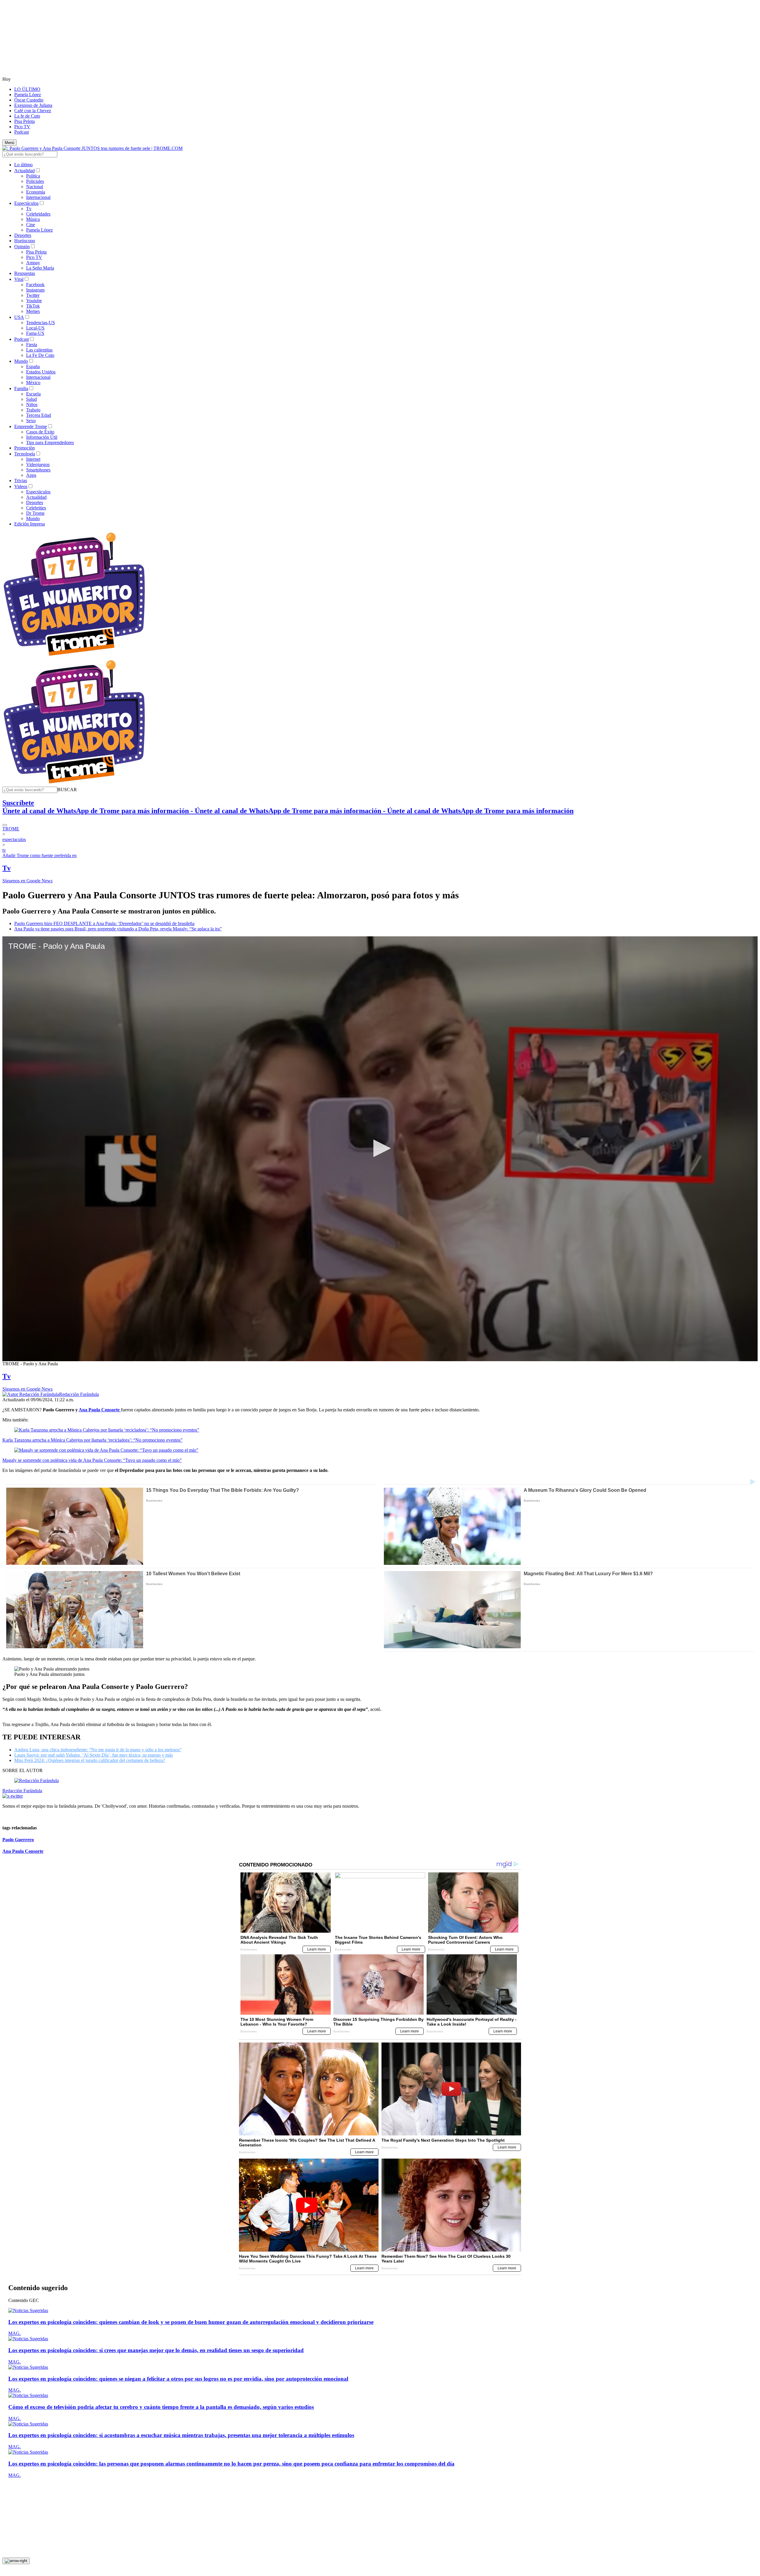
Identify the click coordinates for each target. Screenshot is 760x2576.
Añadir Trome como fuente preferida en (39, 855)
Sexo (31, 421)
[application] (380, 1149)
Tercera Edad (39, 415)
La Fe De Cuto (40, 355)
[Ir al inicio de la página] (16, 2561)
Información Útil (42, 437)
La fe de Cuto (27, 116)
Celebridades (38, 214)
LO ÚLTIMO (27, 89)
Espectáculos (26, 203)
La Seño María (40, 268)
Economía (36, 192)
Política (33, 176)
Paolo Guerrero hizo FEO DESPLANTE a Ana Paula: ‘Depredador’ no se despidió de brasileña (104, 923)
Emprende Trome (31, 426)
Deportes (23, 235)
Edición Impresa (30, 524)
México (33, 383)
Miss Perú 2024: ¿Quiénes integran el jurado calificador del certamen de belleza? (90, 1760)
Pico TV (22, 127)
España (33, 366)
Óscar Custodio (29, 100)
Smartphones (38, 470)
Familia (21, 388)
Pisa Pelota (24, 121)
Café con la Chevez (33, 111)
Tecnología (25, 454)
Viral (19, 279)
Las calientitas (39, 350)
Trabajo (33, 410)
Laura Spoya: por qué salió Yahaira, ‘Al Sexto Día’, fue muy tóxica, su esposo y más (94, 1755)
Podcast (22, 132)
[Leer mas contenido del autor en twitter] (13, 1796)
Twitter (33, 295)
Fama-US (35, 333)
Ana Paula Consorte (23, 1851)
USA (19, 317)
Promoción (24, 448)
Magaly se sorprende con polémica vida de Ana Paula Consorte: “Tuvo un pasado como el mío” (92, 1460)
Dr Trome (35, 513)
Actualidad (24, 171)
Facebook (35, 285)
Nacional (35, 187)
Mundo (21, 361)
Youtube (34, 301)
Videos (21, 486)
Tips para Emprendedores (50, 442)
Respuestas (25, 273)
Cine (31, 225)
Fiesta (32, 345)
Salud (31, 399)
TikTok (33, 306)
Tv (29, 209)
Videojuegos (38, 464)
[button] (67, 790)
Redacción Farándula (79, 1394)
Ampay (33, 263)
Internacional (38, 197)
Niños (32, 404)
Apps (31, 475)
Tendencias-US (41, 323)
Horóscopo (25, 241)
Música (33, 219)
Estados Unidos (41, 372)
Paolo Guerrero (18, 1840)
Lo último (23, 165)
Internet (33, 459)
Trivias (21, 480)
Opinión (22, 247)
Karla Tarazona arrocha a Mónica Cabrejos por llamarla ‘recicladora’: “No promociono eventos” (92, 1440)
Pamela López (28, 95)
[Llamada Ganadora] (74, 656)
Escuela (33, 394)
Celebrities (36, 508)
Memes (33, 311)
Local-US (35, 328)
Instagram (35, 290)
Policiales (35, 181)
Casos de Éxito (40, 432)
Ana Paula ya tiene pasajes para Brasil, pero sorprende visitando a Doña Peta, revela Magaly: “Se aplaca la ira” (118, 929)
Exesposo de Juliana (33, 105)
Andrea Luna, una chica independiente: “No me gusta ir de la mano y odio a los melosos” (98, 1750)
